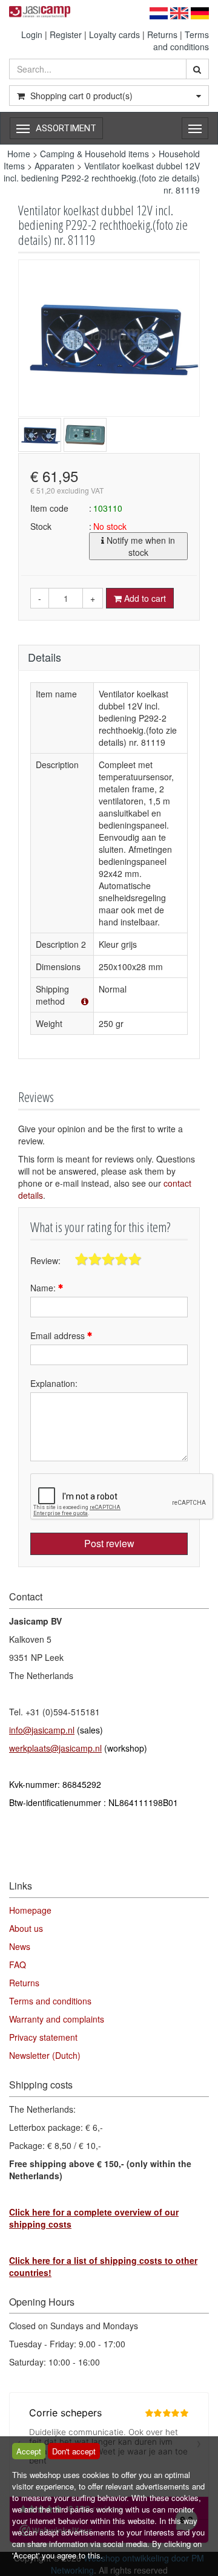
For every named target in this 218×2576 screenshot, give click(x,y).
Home (19, 154)
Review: (45, 1260)
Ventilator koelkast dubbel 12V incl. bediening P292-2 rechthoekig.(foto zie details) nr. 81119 (102, 178)
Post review (109, 1543)
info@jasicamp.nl (42, 1730)
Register (66, 34)
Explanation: (54, 1383)
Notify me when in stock (140, 546)
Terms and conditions (181, 41)
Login (32, 34)
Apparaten (56, 166)
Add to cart (144, 598)
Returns (162, 34)
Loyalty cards (114, 34)
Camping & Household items (94, 154)
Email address (59, 1335)
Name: (44, 1288)
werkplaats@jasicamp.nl (55, 1748)
